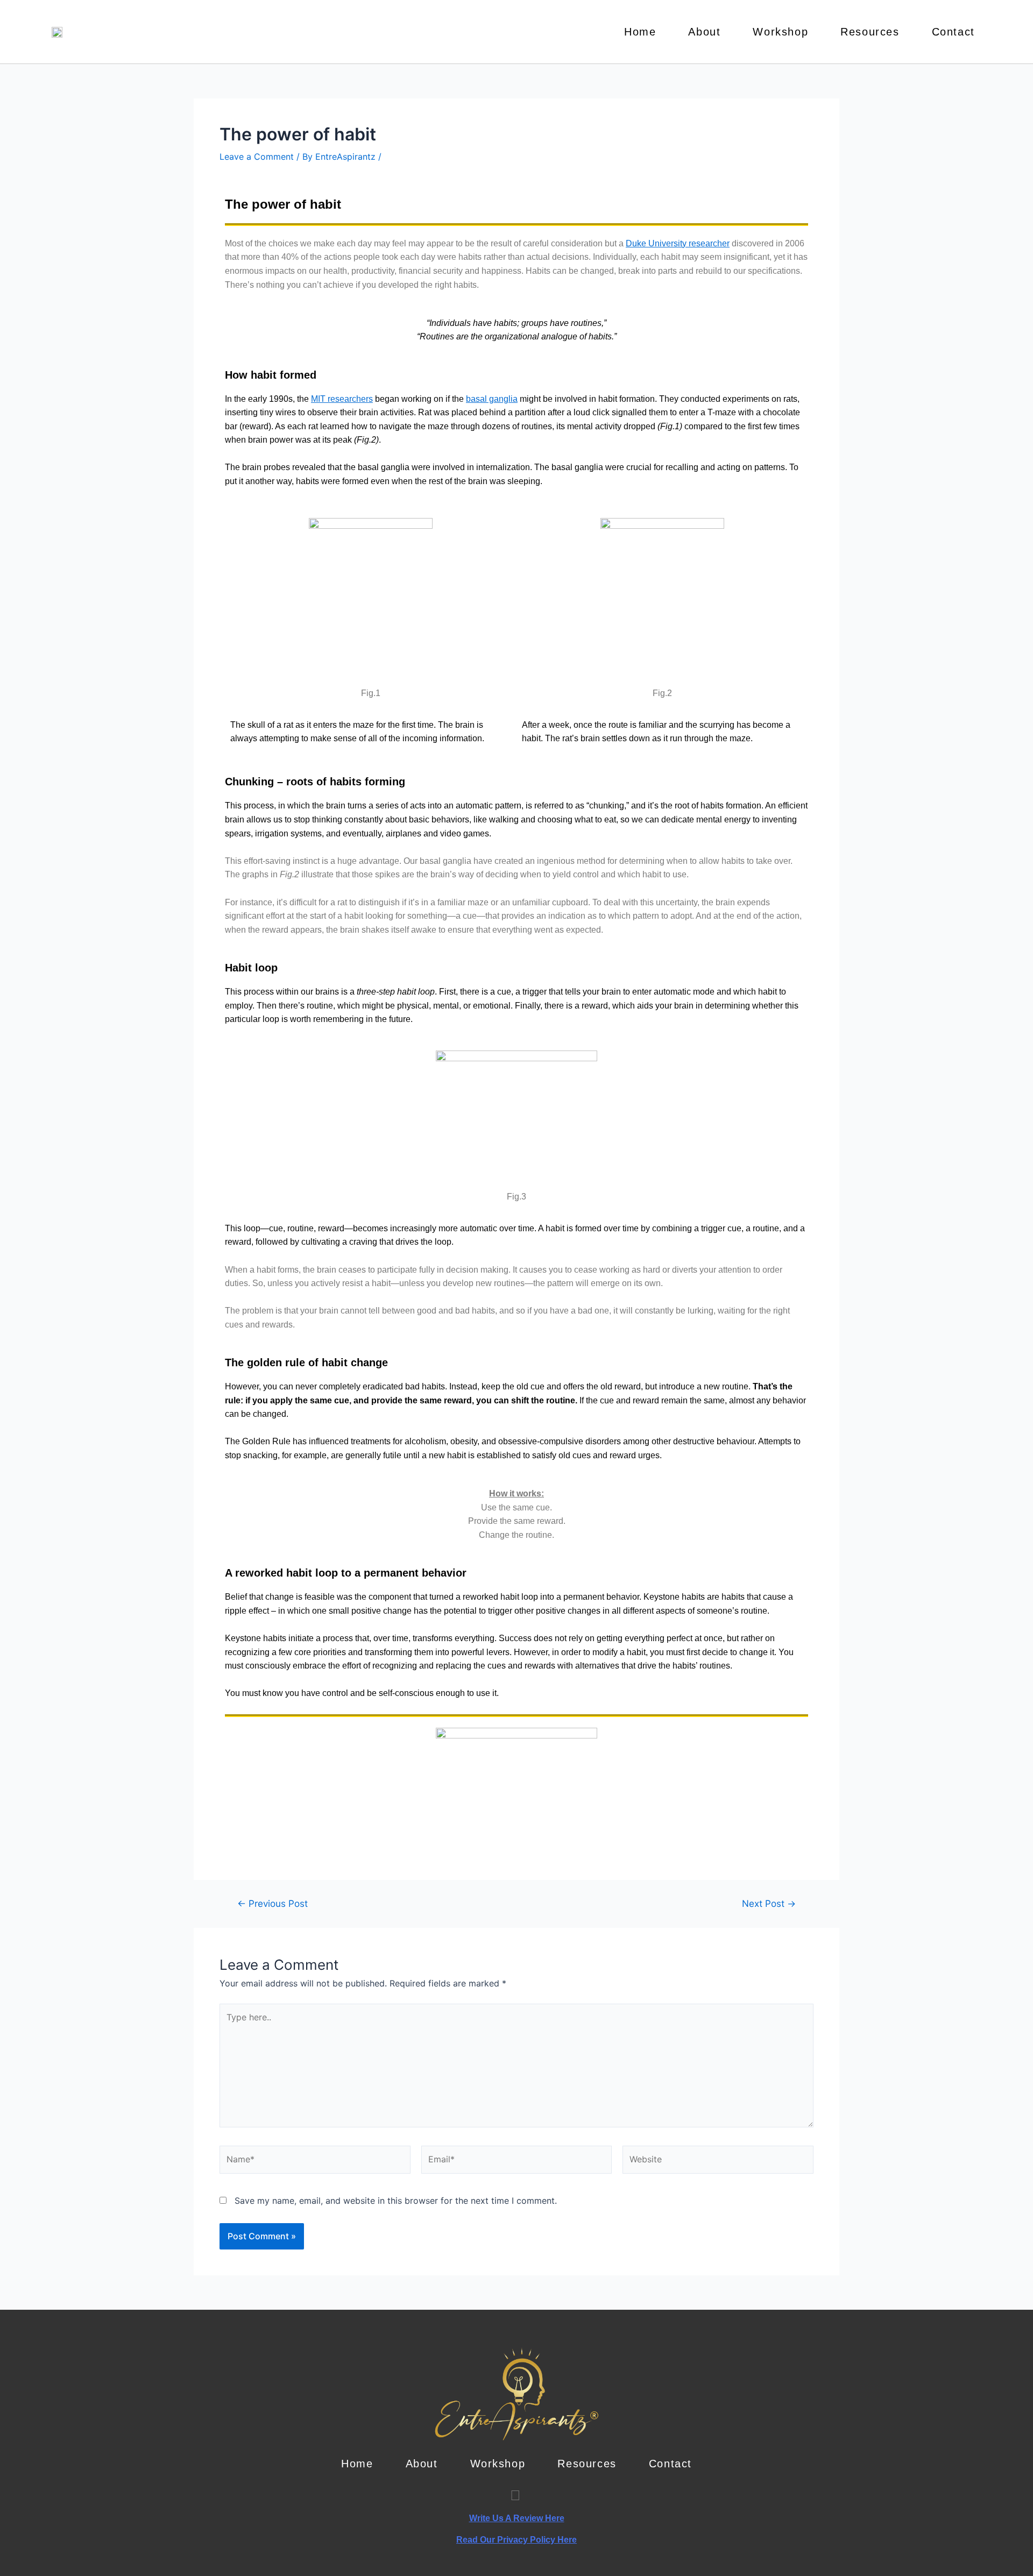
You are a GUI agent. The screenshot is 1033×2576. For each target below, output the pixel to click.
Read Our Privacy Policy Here (516, 2540)
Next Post (769, 1903)
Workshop (780, 32)
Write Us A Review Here (517, 2518)
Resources (870, 32)
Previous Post (273, 1903)
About (704, 32)
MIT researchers (342, 399)
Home (640, 32)
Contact (953, 32)
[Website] (718, 2162)
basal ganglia (492, 399)
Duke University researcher (678, 243)
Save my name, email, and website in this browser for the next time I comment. (396, 2201)
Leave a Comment (257, 157)
